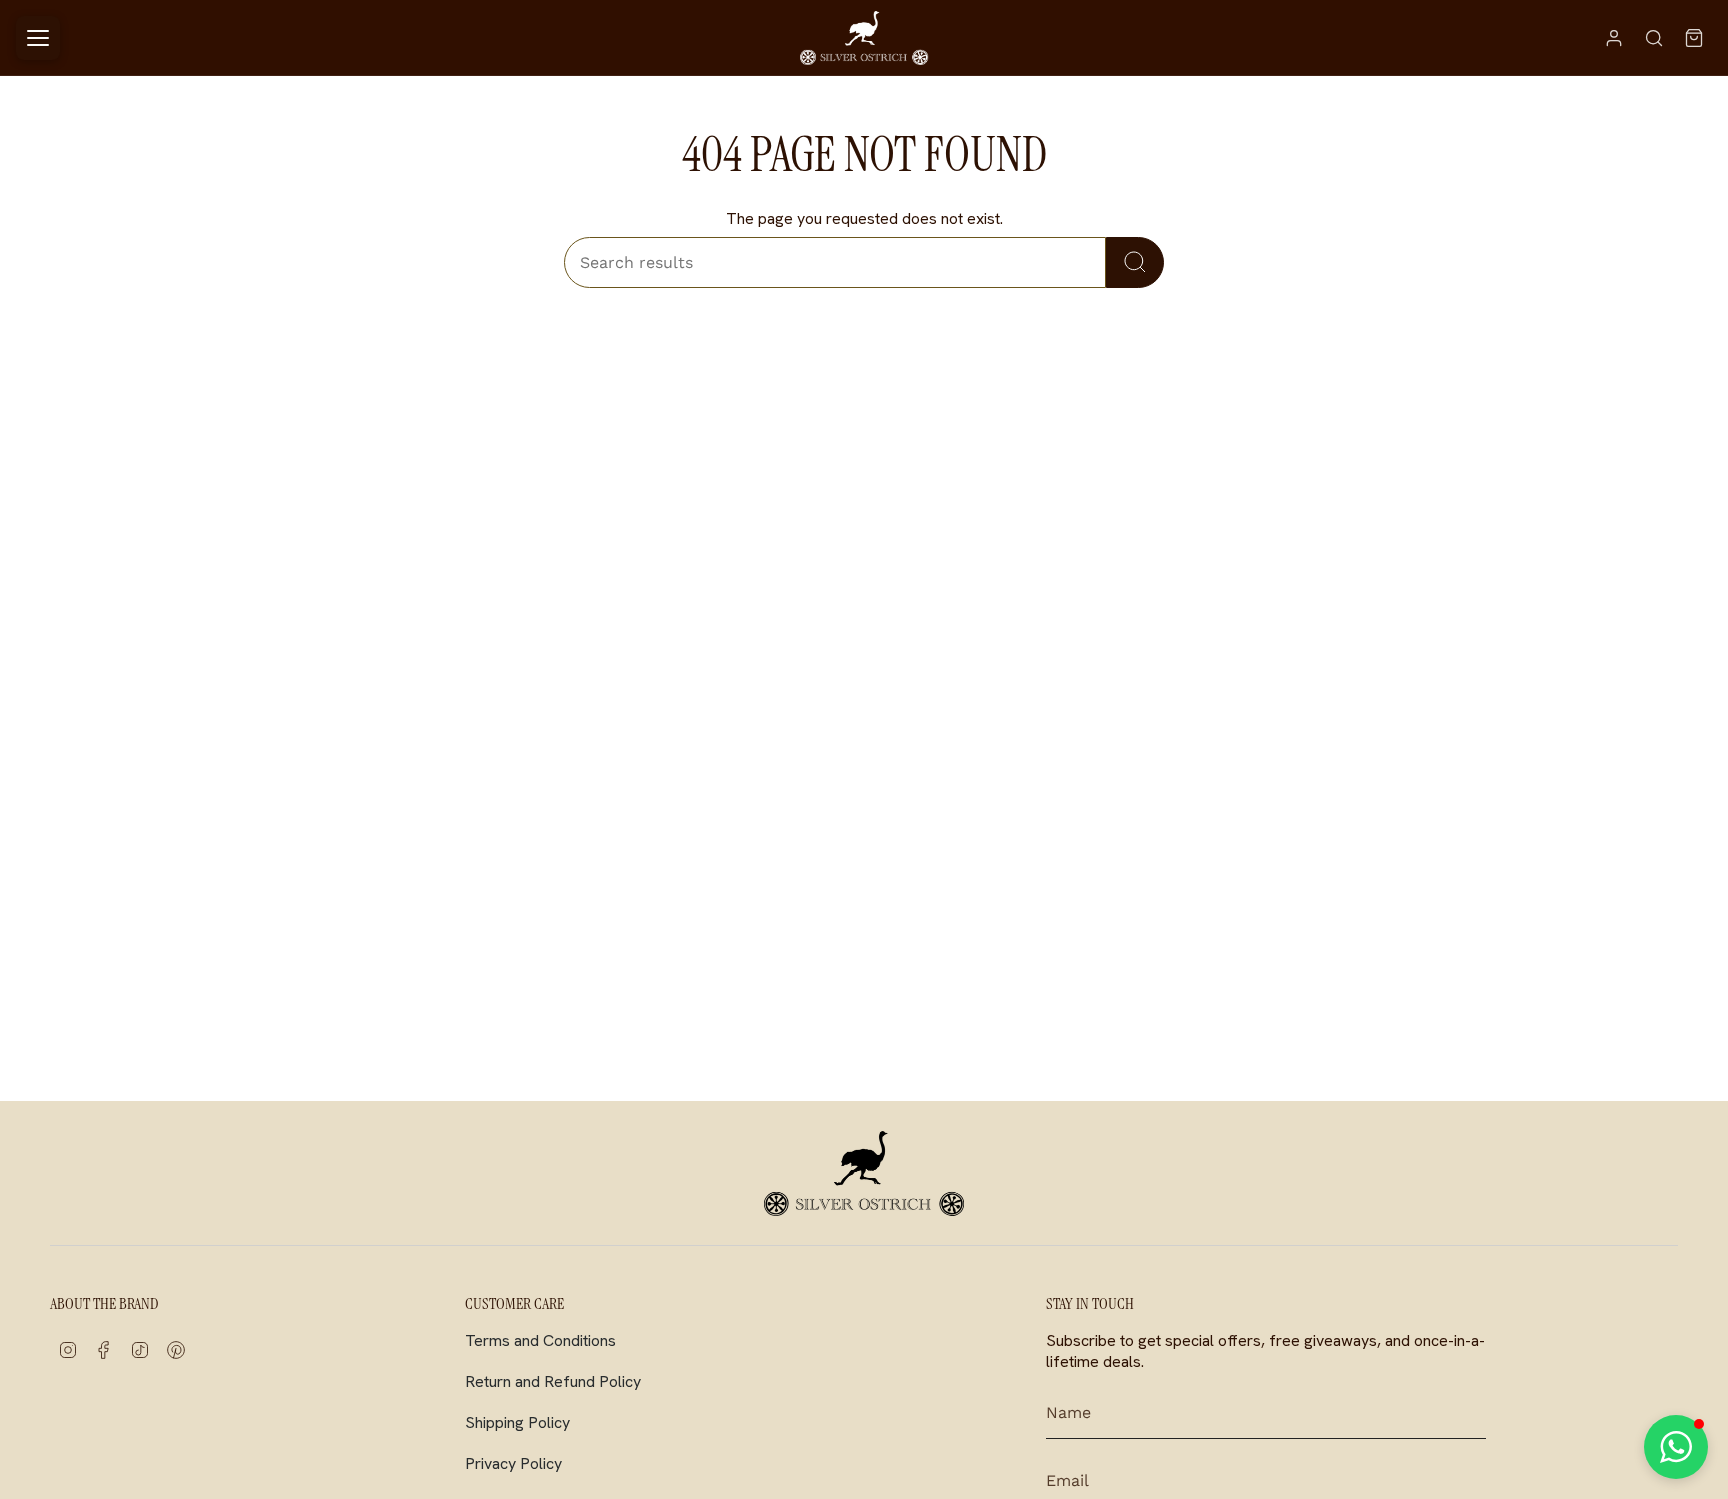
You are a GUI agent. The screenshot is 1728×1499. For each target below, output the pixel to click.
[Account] (1614, 38)
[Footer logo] (864, 1173)
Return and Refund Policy (553, 1381)
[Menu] (38, 38)
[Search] (1654, 38)
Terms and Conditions (540, 1340)
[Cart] (1694, 38)
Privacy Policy (513, 1463)
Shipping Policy (517, 1422)
